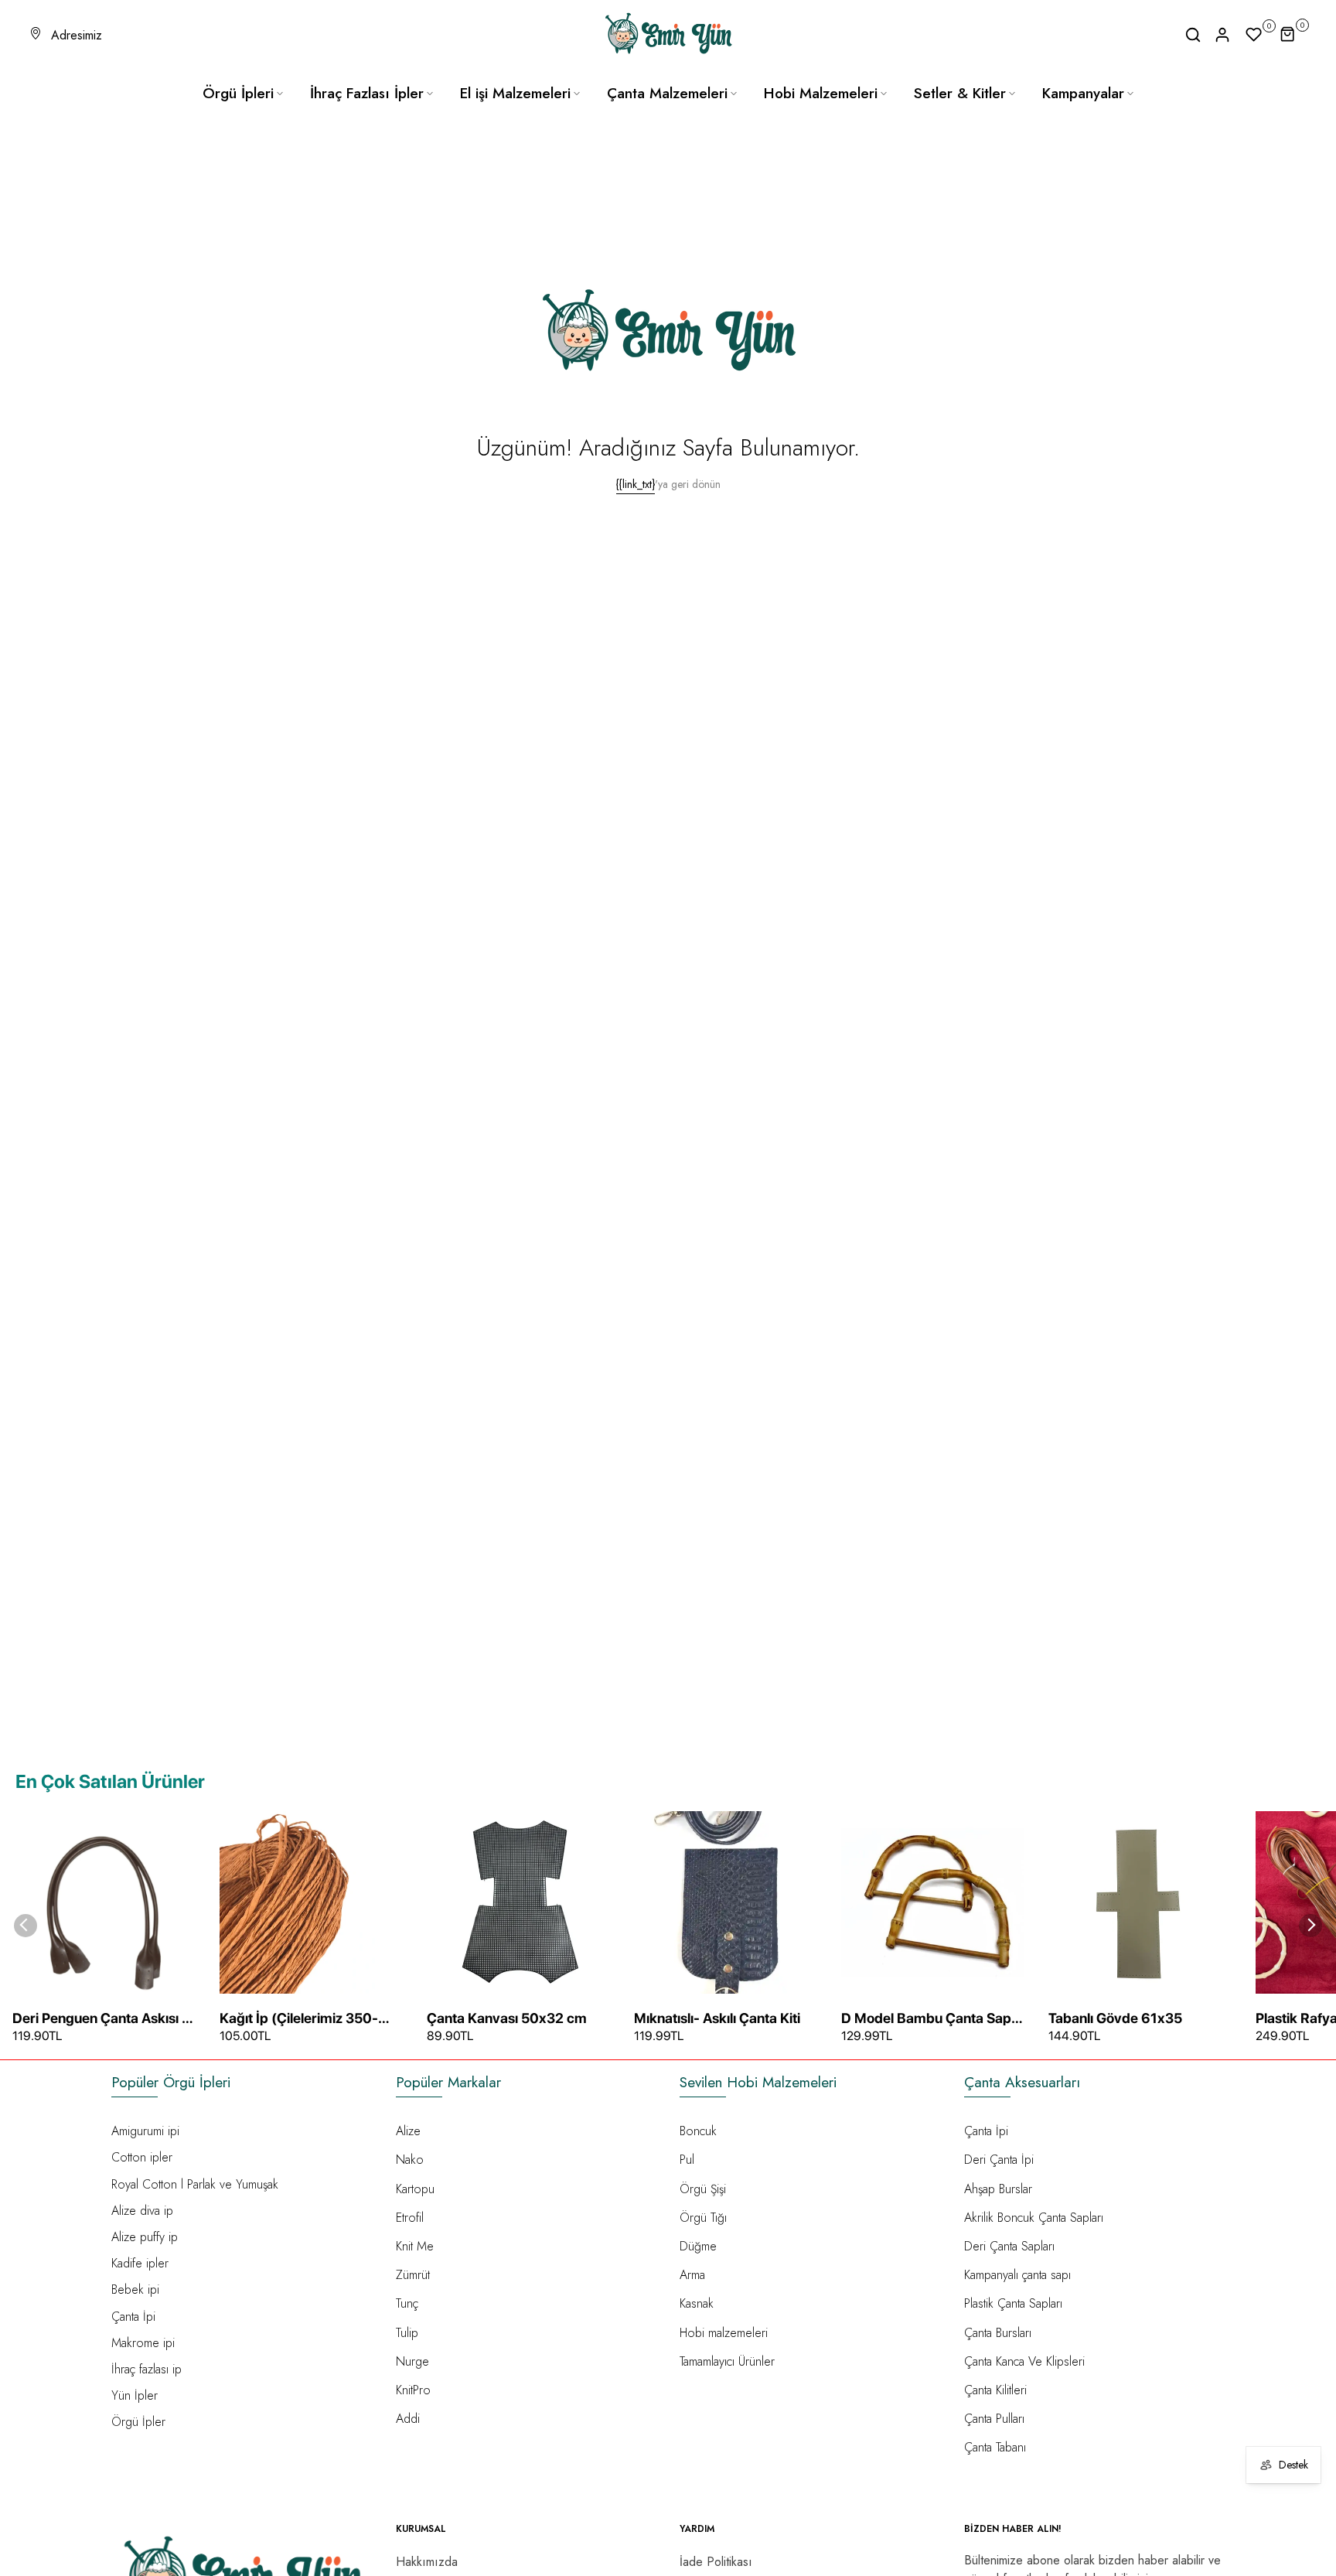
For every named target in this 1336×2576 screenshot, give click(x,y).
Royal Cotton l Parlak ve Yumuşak (195, 2184)
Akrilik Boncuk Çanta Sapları (1034, 2218)
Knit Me (415, 2246)
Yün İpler (135, 2395)
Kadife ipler (140, 2263)
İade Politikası (716, 2562)
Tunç (407, 2303)
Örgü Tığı (703, 2218)
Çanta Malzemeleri (667, 93)
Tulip (407, 2333)
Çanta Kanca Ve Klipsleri (1024, 2361)
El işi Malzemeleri (515, 93)
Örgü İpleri (238, 93)
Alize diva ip (142, 2211)
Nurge (412, 2361)
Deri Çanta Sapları (1009, 2246)
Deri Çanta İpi (999, 2160)
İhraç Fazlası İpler (367, 93)
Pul (687, 2160)
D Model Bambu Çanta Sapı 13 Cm (928, 2019)
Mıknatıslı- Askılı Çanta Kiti (717, 2018)
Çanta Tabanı (995, 2447)
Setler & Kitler (960, 93)
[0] (1254, 35)
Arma (692, 2275)
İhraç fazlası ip (147, 2369)
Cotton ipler (142, 2157)
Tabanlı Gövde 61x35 (1115, 2018)
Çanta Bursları (998, 2333)
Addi (408, 2419)
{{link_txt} (636, 484)
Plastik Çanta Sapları (1013, 2303)
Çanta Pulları (994, 2419)
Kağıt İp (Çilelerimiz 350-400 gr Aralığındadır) (299, 2019)
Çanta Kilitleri (995, 2390)
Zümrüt (413, 2275)
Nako (410, 2160)
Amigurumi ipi (145, 2131)
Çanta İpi (133, 2317)
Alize (408, 2131)
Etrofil (410, 2218)
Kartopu (415, 2189)
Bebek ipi (135, 2289)
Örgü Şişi (703, 2189)
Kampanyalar (1083, 93)
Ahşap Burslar (998, 2189)
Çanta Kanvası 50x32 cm (507, 2018)
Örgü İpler (138, 2422)
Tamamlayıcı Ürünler (727, 2361)
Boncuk (698, 2131)
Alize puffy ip (145, 2237)
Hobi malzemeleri (724, 2333)
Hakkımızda (427, 2562)
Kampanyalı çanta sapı (1017, 2275)
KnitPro (413, 2390)
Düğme (698, 2246)
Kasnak (697, 2303)
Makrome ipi (143, 2343)
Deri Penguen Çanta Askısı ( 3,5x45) (100, 2019)
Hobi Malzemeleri (821, 93)
